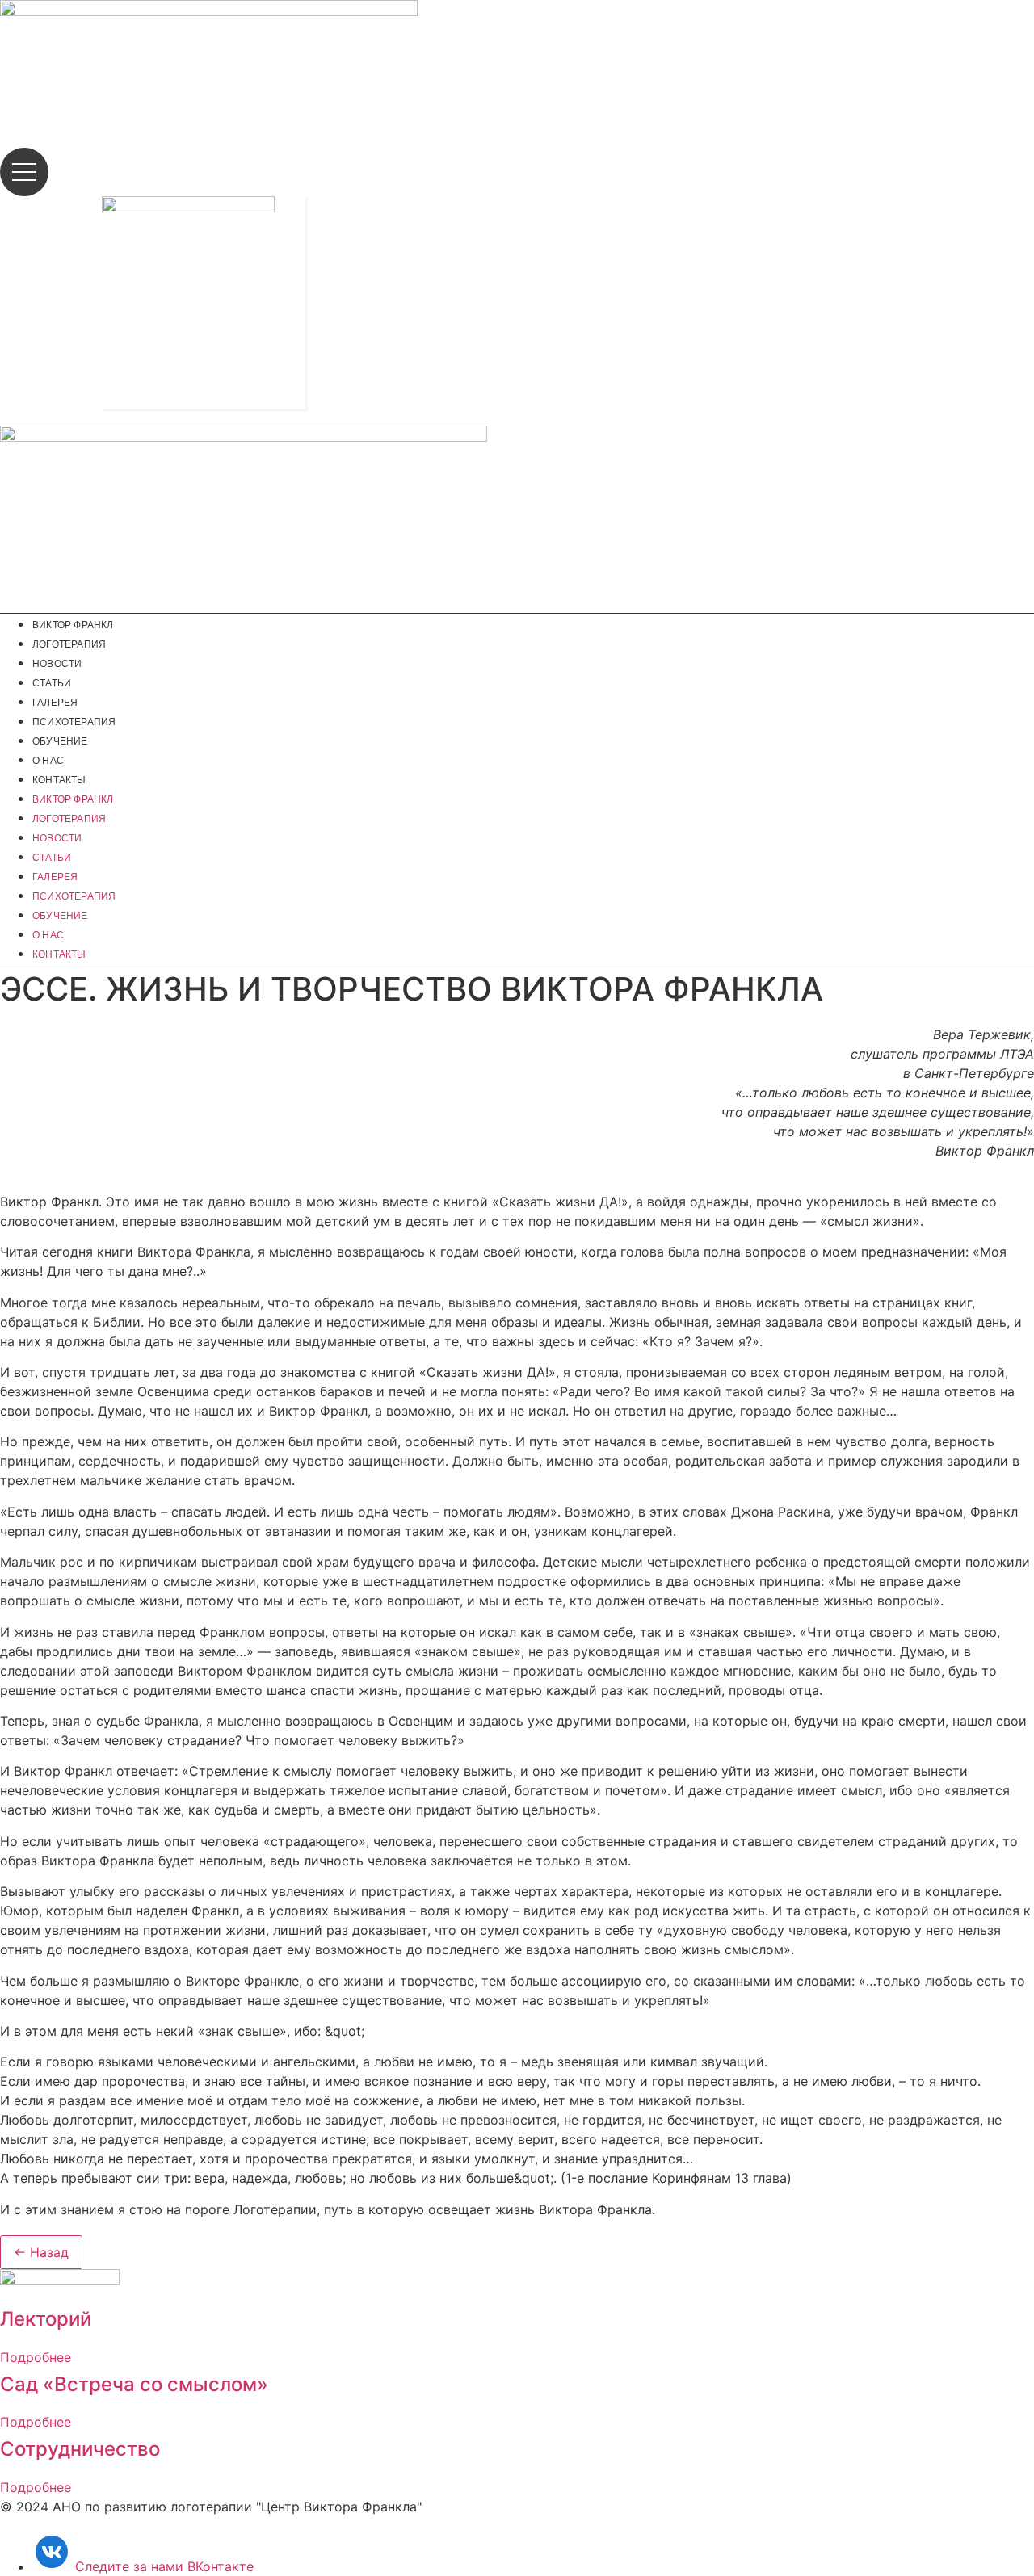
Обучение (60, 741)
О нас (48, 761)
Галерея (55, 703)
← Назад (41, 2252)
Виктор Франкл (73, 625)
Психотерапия (74, 722)
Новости (57, 664)
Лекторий (46, 2319)
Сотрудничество (80, 2449)
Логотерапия (69, 644)
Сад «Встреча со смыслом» (134, 2384)
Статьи (52, 683)
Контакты (59, 780)
